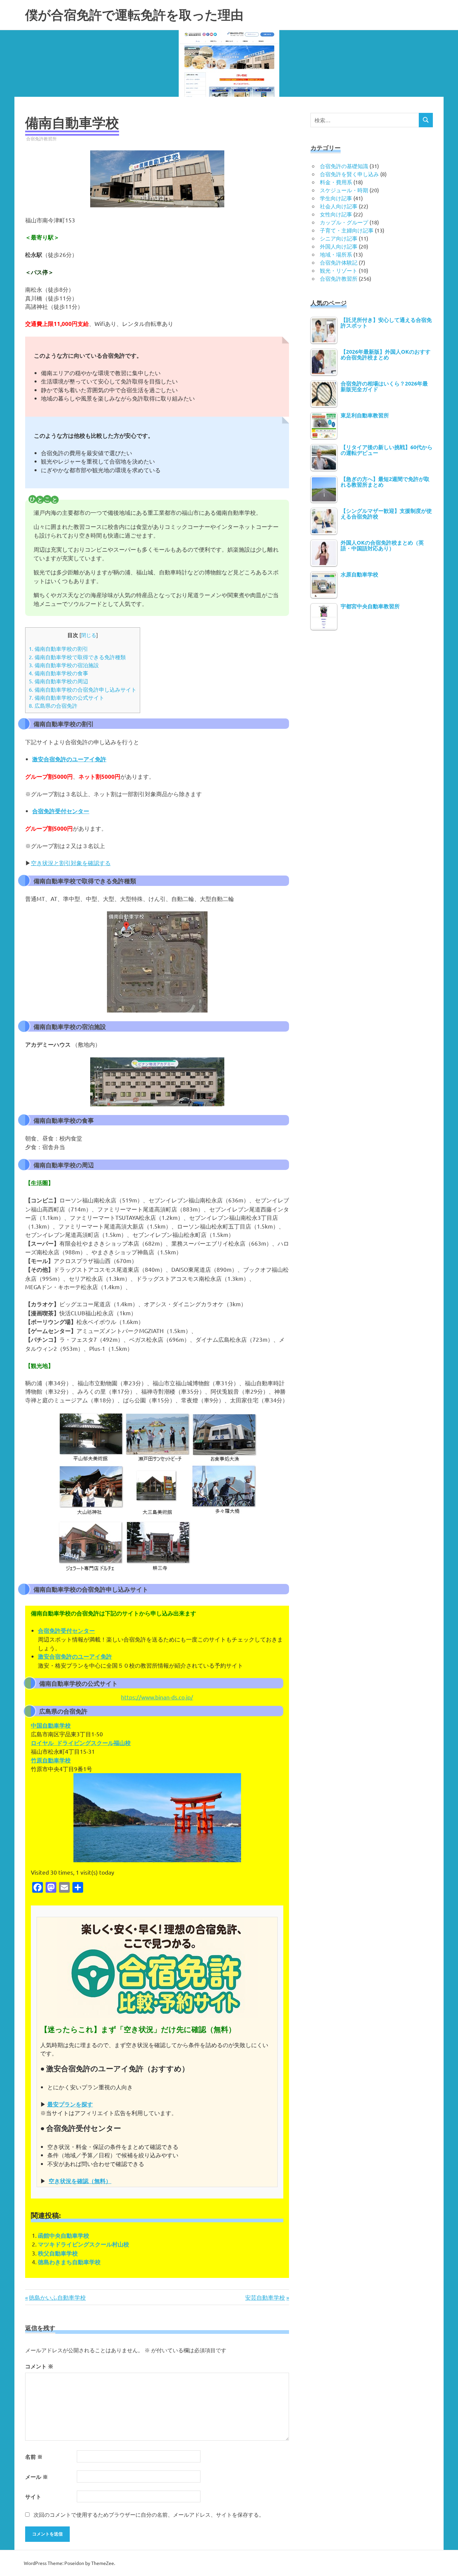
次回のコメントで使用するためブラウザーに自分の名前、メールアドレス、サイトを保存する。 (149, 2514)
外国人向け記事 (339, 246)
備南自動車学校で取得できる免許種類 (77, 657)
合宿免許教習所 (41, 138)
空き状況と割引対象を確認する (71, 863)
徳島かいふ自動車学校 (57, 2297)
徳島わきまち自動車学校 (69, 2262)
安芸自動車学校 (265, 2297)
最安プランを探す (70, 2104)
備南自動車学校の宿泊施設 (64, 665)
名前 (34, 2457)
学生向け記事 (336, 198)
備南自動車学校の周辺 (59, 681)
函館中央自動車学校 (64, 2236)
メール (37, 2477)
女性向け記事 (336, 214)
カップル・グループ (344, 222)
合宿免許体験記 (339, 262)
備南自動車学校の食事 (59, 673)
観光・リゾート (339, 270)
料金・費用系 (336, 182)
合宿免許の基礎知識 (344, 166)
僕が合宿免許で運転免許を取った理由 (134, 15)
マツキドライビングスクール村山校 (83, 2244)
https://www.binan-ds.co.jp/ (157, 1697)
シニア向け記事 (339, 238)
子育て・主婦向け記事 (347, 230)
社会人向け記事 (339, 206)
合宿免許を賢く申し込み (349, 174)
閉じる (89, 635)
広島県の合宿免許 (53, 705)
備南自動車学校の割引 (59, 648)
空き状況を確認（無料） (80, 2181)
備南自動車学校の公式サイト (67, 697)
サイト (33, 2496)
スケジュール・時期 (344, 190)
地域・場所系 (336, 254)
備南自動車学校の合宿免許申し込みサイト (83, 689)
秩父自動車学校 (58, 2253)
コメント (39, 2366)
